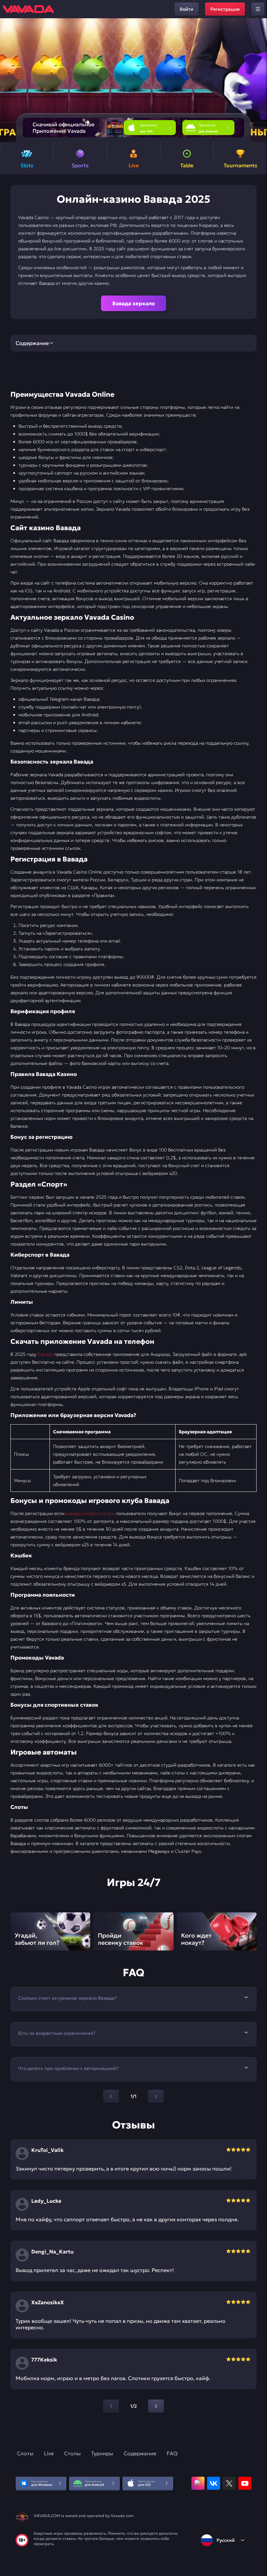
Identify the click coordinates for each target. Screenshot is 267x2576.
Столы (72, 2453)
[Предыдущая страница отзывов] (111, 2406)
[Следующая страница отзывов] (156, 2406)
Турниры (102, 2453)
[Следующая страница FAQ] (156, 2096)
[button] (259, 80)
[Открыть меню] (258, 9)
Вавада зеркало (134, 303)
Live (49, 2453)
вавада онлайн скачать (90, 1513)
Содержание (140, 2453)
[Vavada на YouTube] (245, 2483)
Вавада (45, 1354)
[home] (28, 9)
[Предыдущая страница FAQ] (111, 2096)
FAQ (172, 2453)
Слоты (25, 2453)
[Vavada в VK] (214, 2483)
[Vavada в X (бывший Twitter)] (229, 2483)
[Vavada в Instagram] (198, 2483)
